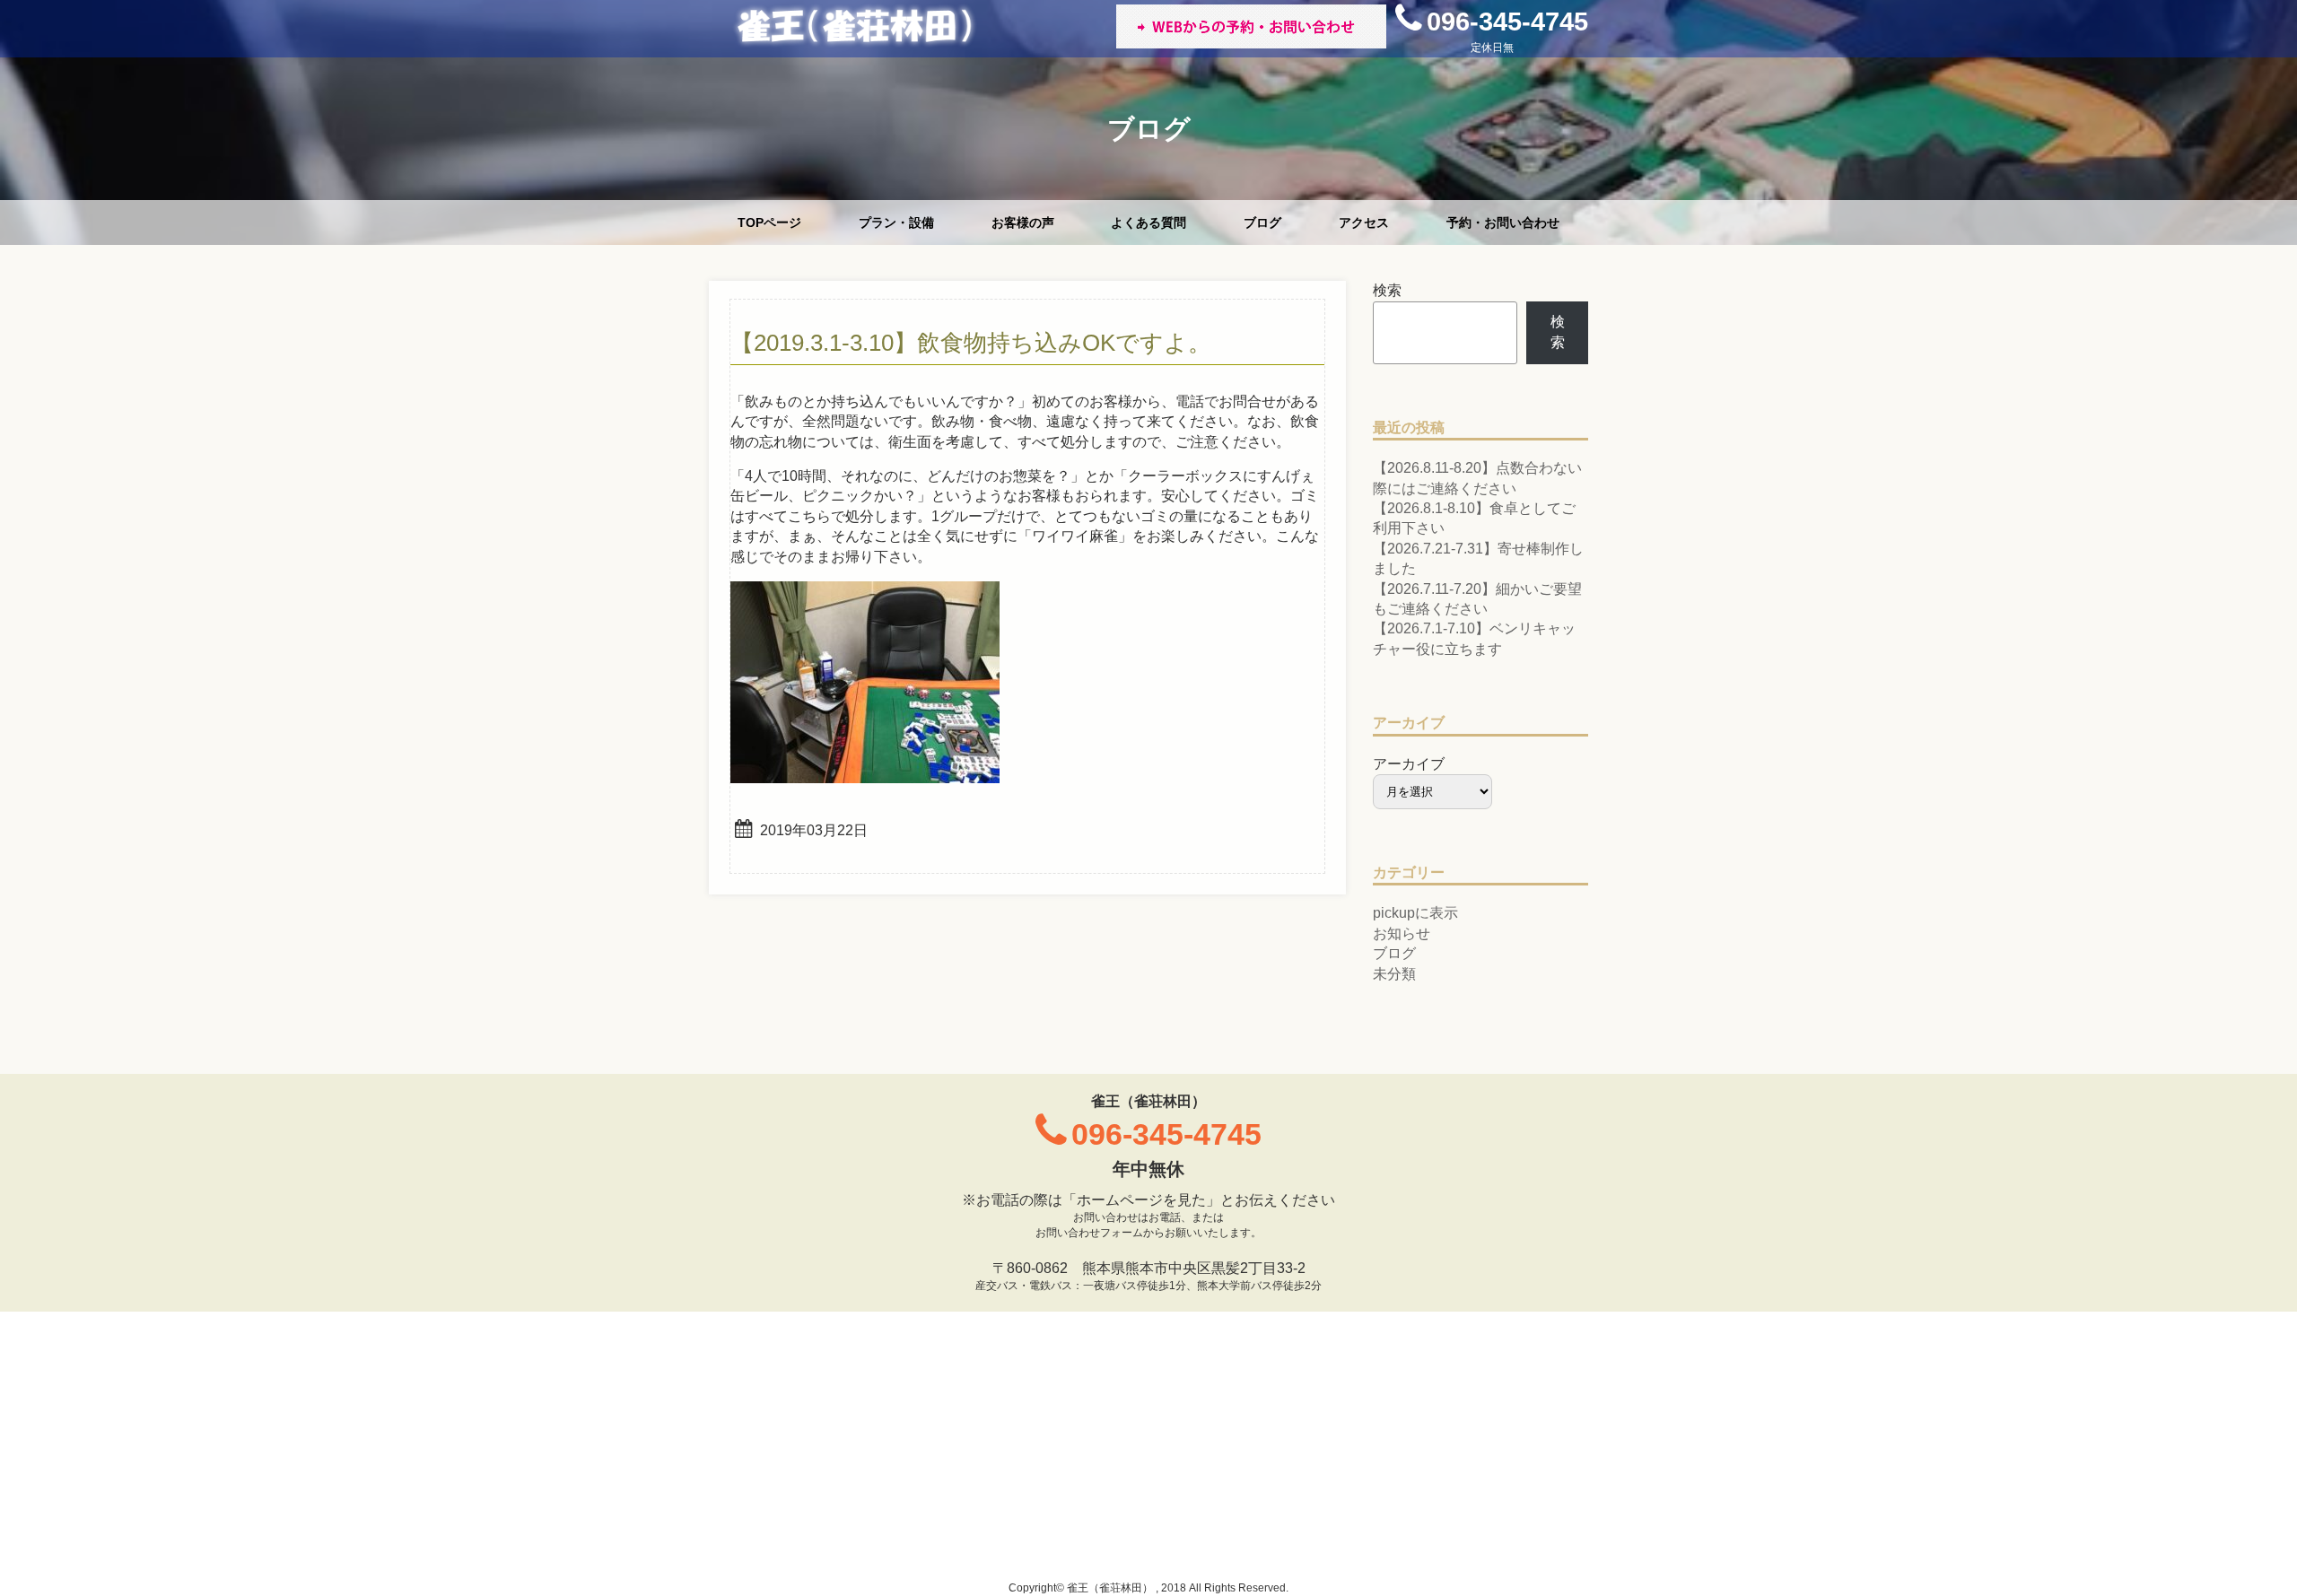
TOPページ (769, 222)
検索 (1387, 290)
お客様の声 (1023, 222)
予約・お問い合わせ (1503, 222)
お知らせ (1402, 933)
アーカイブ (1409, 764)
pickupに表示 (1415, 913)
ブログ (1262, 222)
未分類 (1394, 974)
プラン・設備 (896, 222)
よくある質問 (1148, 222)
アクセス (1364, 222)
